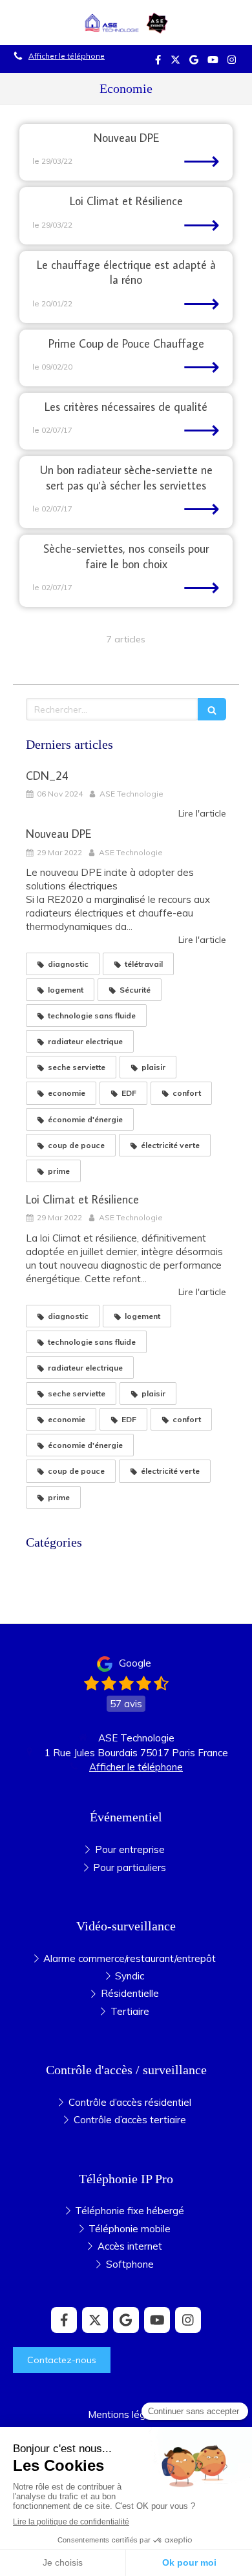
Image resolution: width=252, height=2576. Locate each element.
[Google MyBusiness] (194, 62)
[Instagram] (232, 62)
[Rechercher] (212, 709)
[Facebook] (158, 62)
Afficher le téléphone (67, 56)
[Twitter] (175, 62)
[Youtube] (213, 62)
